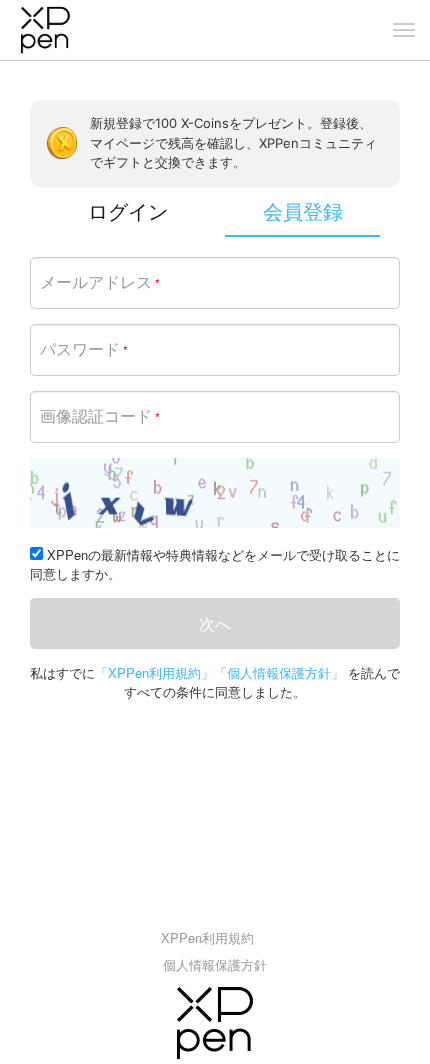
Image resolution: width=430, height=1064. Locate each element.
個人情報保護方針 (215, 964)
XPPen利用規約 (207, 937)
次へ (215, 623)
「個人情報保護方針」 (279, 672)
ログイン (128, 210)
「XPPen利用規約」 (154, 672)
